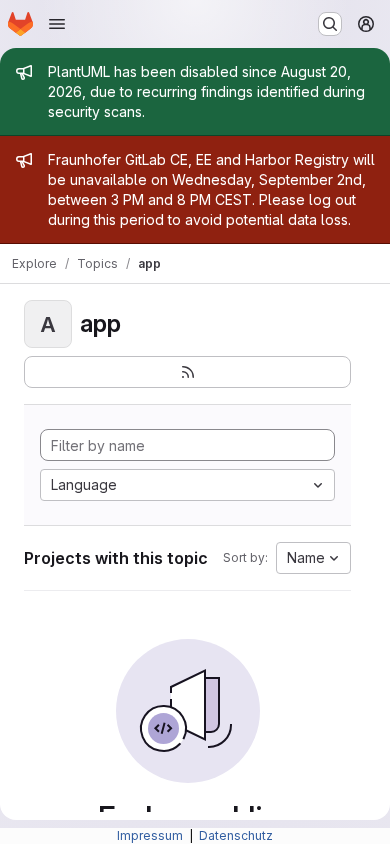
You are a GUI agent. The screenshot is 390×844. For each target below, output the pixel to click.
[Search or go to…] (330, 24)
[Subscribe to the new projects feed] (187, 372)
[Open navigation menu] (57, 24)
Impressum (151, 835)
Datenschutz (236, 835)
